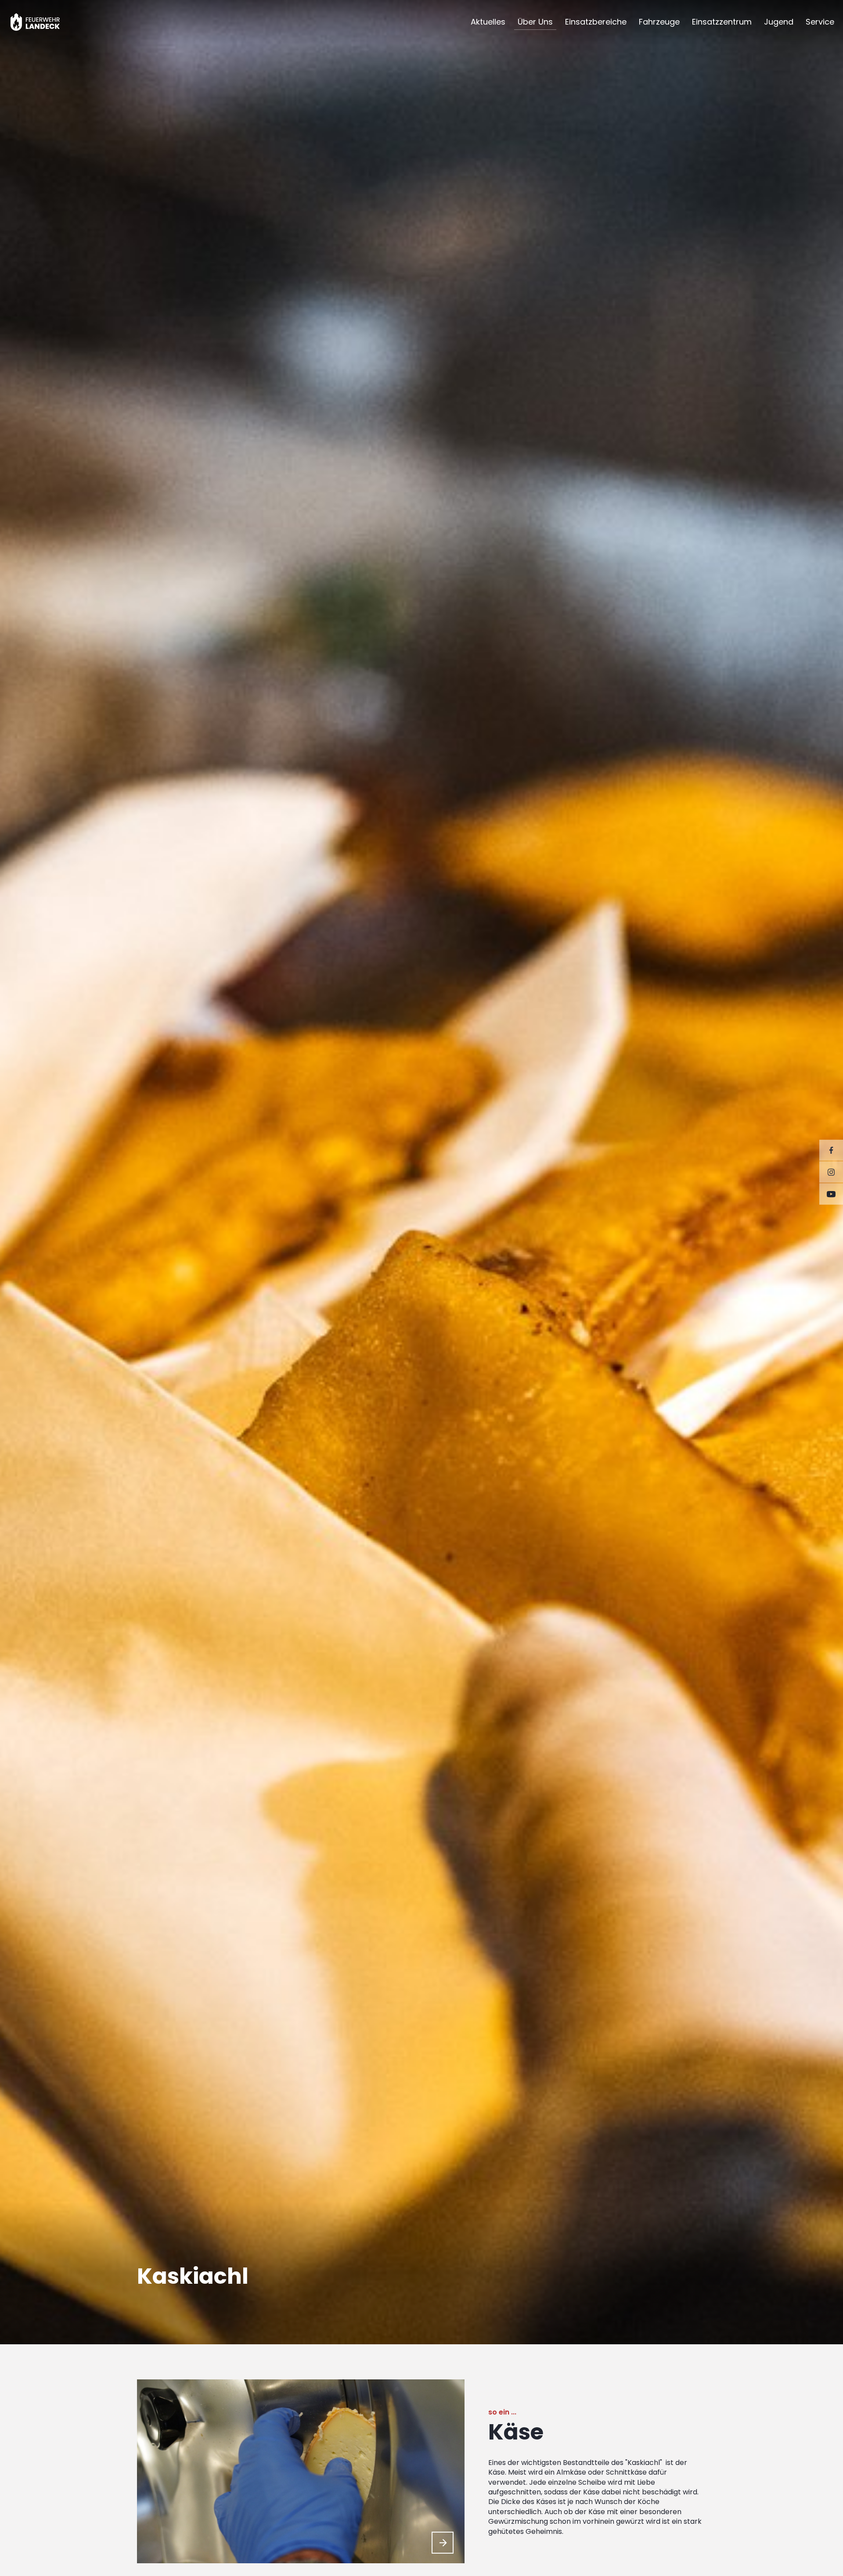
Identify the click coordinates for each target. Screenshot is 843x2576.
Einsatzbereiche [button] (596, 22)
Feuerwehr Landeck (45, 22)
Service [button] (820, 22)
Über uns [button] (535, 22)
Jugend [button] (779, 22)
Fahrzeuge (659, 22)
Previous (421, 2543)
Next (443, 2543)
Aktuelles (488, 22)
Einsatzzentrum (722, 22)
